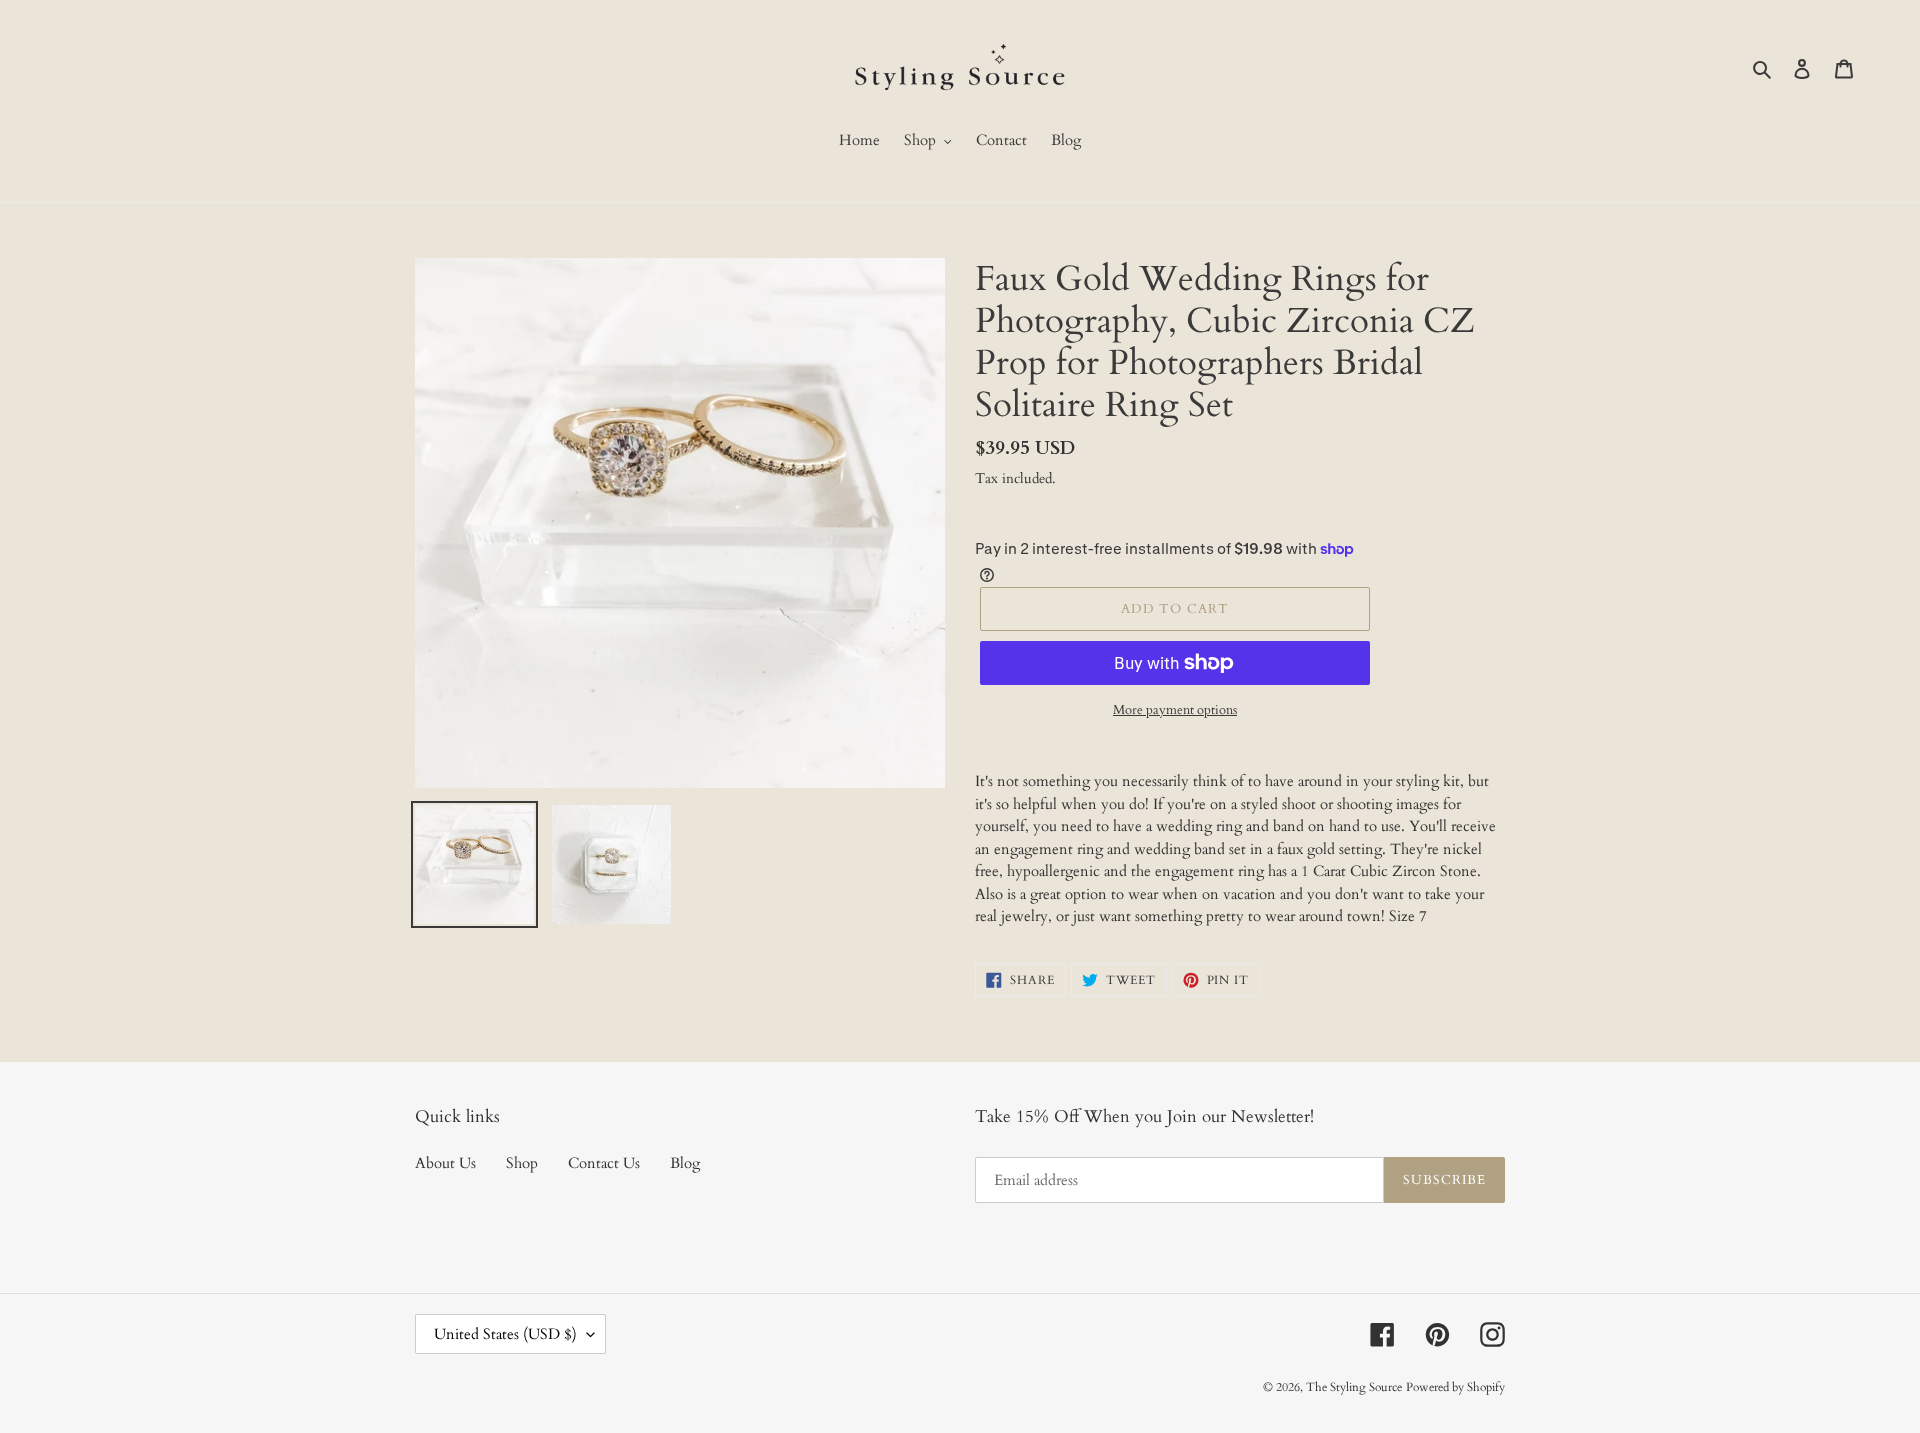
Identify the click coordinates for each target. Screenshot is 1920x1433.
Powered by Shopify (1455, 1387)
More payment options (1175, 710)
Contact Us (604, 1163)
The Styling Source (1354, 1387)
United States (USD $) (505, 1334)
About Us (445, 1163)
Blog (685, 1163)
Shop (522, 1163)
